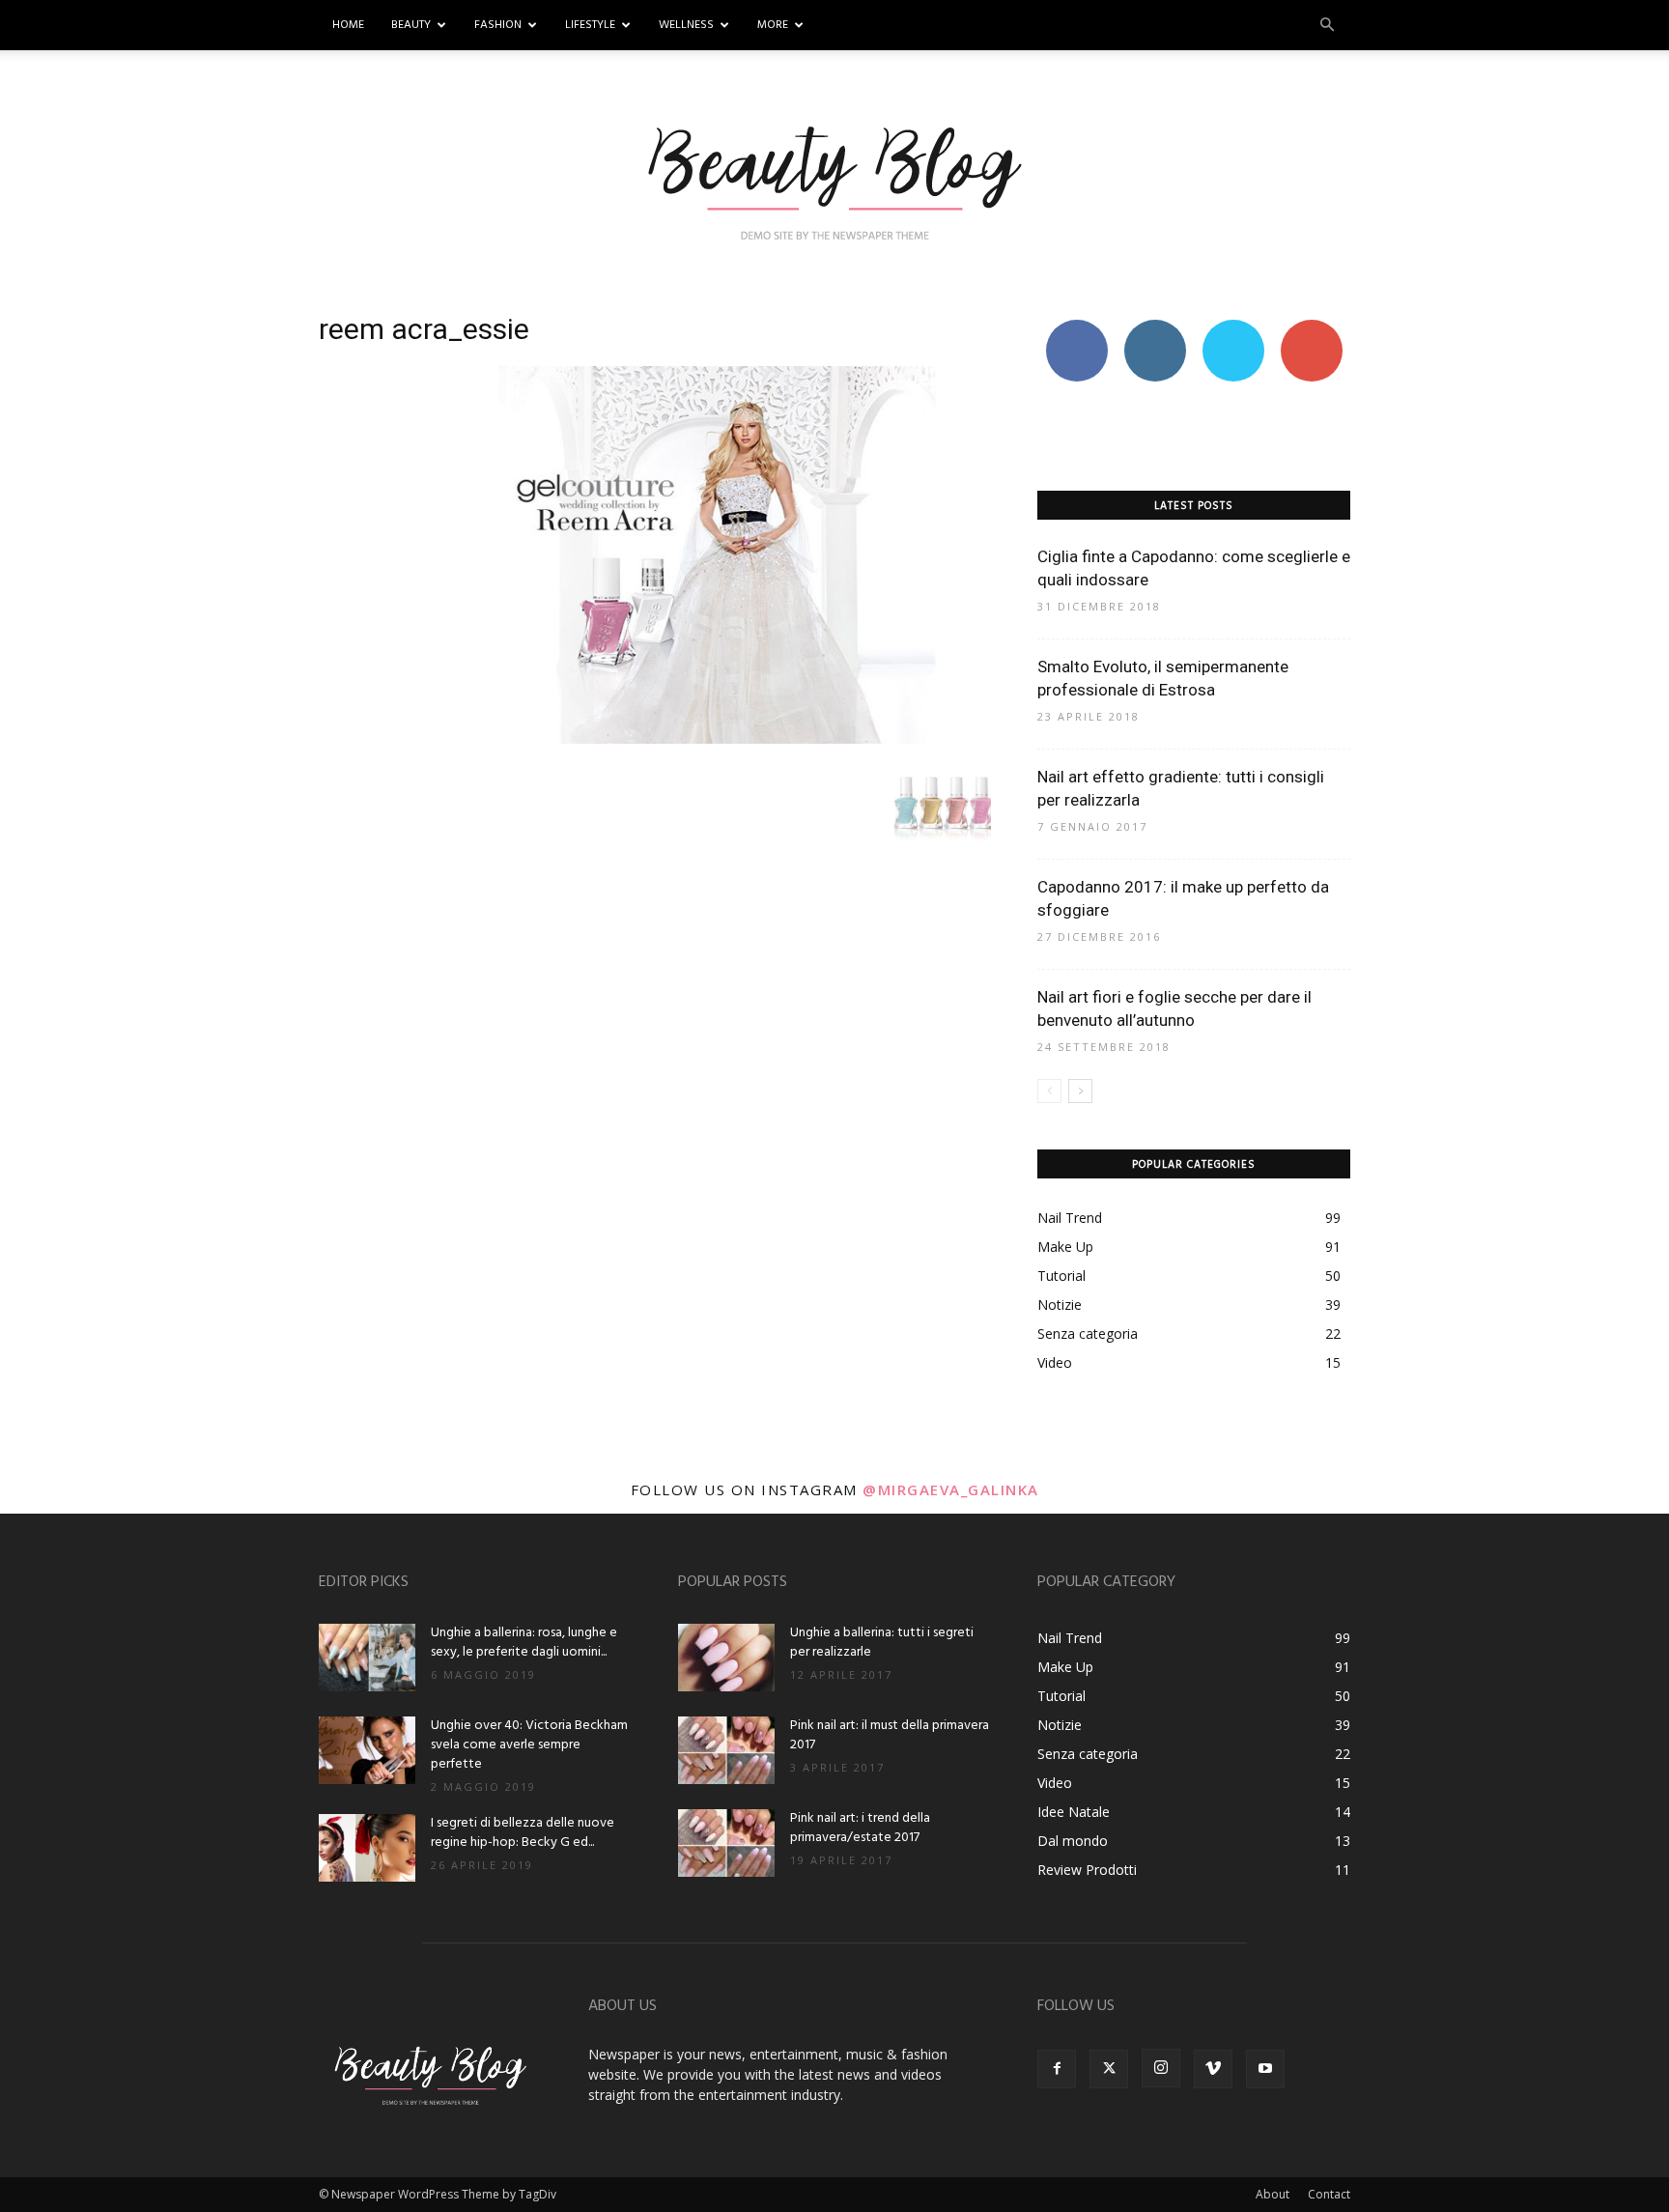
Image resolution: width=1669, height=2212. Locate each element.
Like (1076, 327)
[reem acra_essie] (655, 738)
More (773, 25)
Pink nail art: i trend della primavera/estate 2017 (860, 1828)
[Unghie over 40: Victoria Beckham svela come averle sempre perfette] (367, 1750)
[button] (1327, 26)
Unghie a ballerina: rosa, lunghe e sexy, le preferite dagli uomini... (524, 1643)
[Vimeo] (1213, 2069)
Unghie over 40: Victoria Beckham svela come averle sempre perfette (529, 1745)
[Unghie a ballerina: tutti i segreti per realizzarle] (726, 1658)
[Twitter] (1109, 2069)
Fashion (498, 25)
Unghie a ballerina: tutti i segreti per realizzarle (882, 1643)
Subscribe (1312, 327)
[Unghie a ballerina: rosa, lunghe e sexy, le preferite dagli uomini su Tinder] (367, 1658)
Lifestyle (590, 25)
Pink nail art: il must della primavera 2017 (890, 1735)
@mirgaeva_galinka (951, 1489)
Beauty (411, 25)
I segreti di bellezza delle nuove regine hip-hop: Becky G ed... (523, 1833)
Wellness (686, 25)
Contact (1329, 2194)
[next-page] (1080, 1091)
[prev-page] (1049, 1091)
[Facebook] (1057, 2069)
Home (348, 25)
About (1273, 2194)
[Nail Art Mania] (834, 181)
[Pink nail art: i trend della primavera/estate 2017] (726, 1843)
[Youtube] (1265, 2069)
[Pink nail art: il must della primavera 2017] (726, 1750)
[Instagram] (1161, 2068)
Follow (1155, 327)
